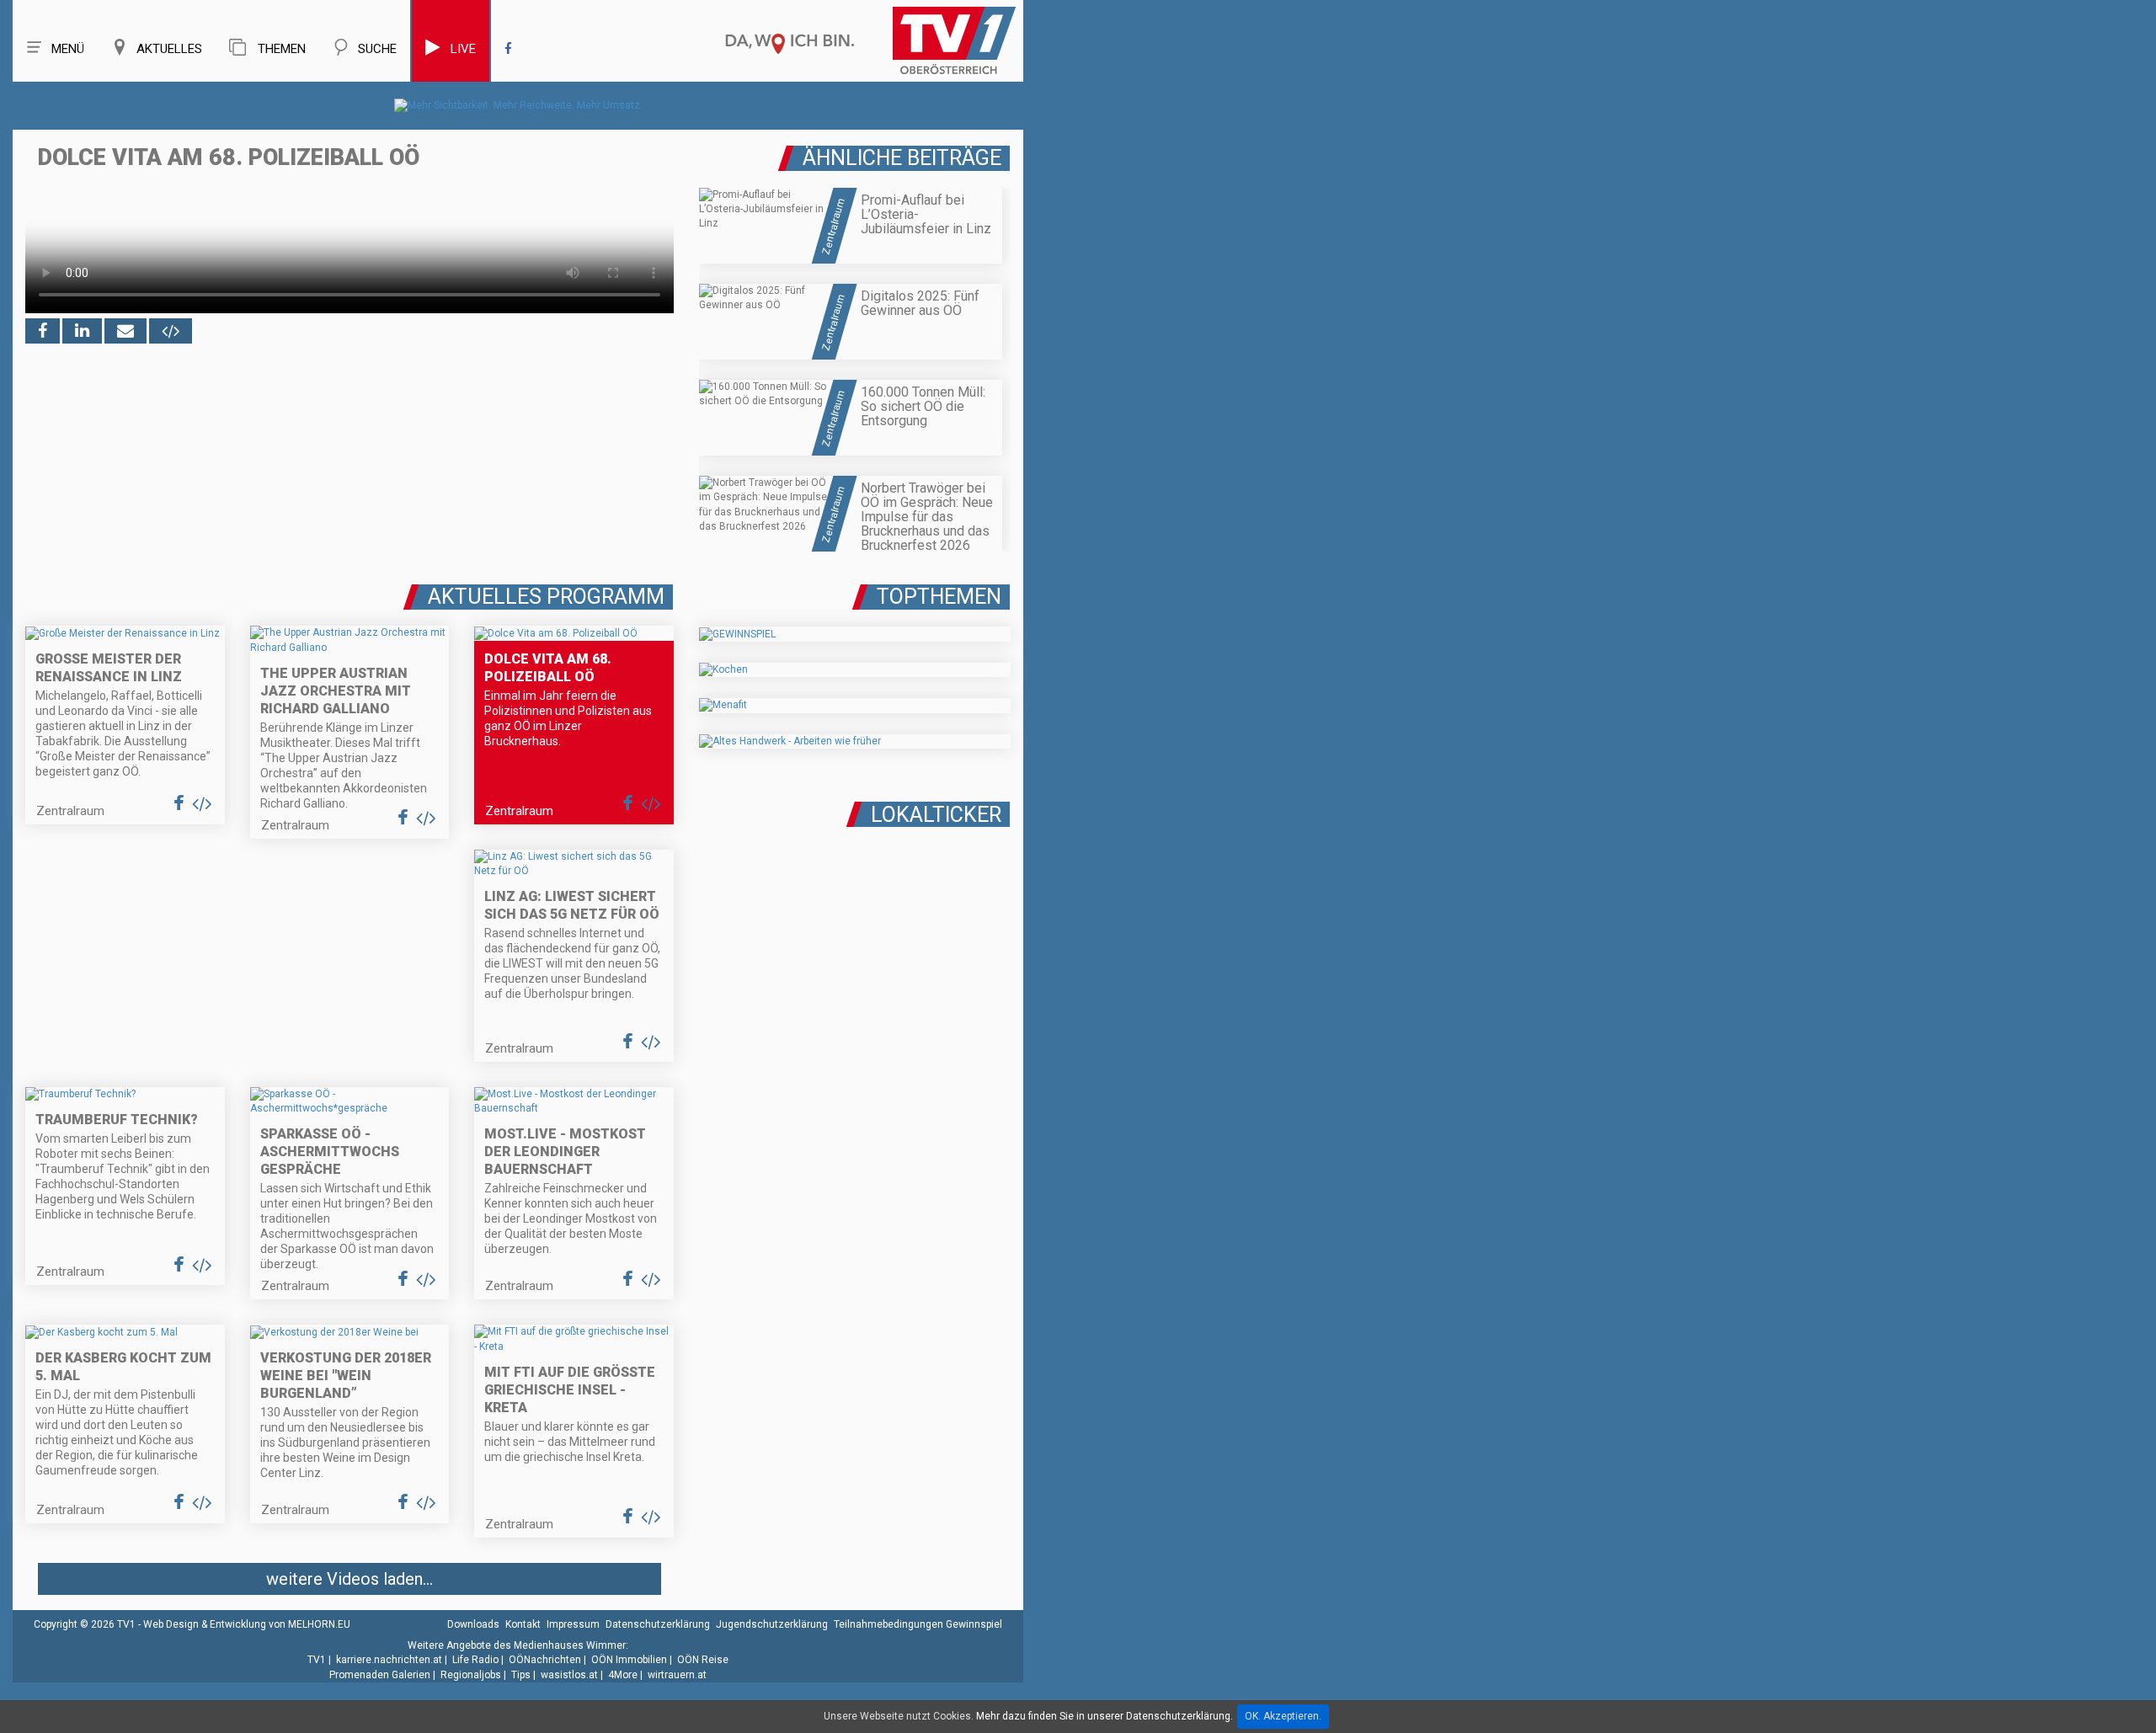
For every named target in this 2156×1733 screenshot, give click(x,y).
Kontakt (523, 1624)
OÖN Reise (703, 1660)
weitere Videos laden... (350, 1579)
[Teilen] (125, 331)
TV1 (317, 1660)
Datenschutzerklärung (658, 1624)
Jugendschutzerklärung (772, 1624)
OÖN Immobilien (629, 1660)
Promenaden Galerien (380, 1675)
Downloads (473, 1624)
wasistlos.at (569, 1675)
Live (463, 49)
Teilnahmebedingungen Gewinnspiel (918, 1624)
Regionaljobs (471, 1675)
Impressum (573, 1624)
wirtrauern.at (677, 1675)
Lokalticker (936, 815)
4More (623, 1675)
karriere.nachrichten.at (389, 1660)
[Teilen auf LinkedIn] (82, 331)
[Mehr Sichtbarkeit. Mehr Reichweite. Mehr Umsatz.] (518, 105)
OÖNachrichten (545, 1660)
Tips (521, 1675)
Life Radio (475, 1660)
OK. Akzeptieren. (1283, 1716)
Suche (377, 49)
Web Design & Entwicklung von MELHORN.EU (247, 1624)
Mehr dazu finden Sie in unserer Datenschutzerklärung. (1105, 1716)
